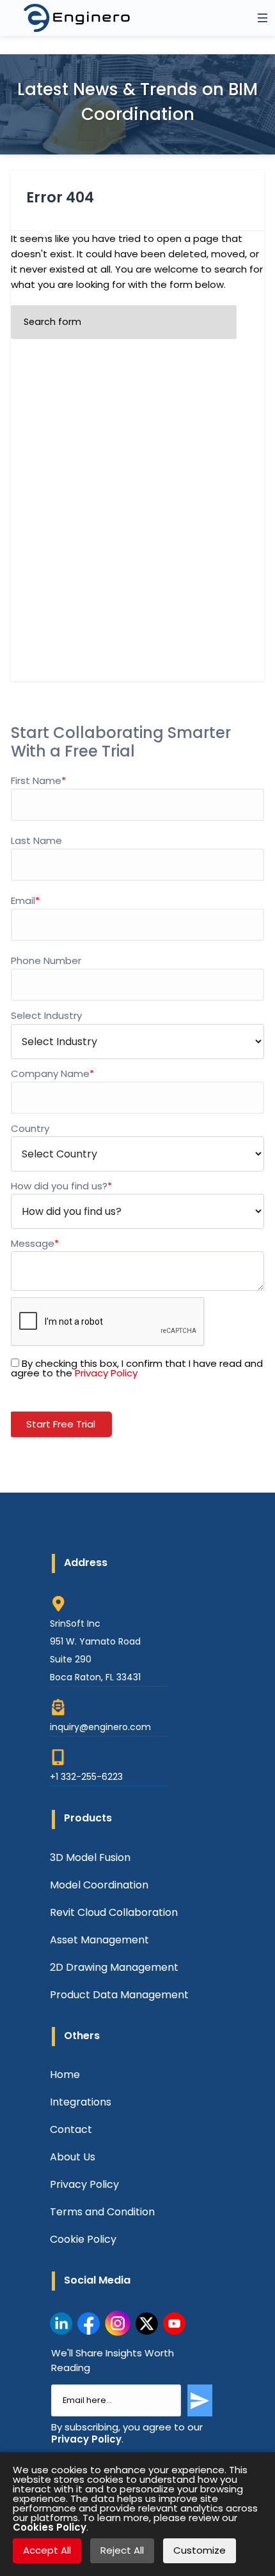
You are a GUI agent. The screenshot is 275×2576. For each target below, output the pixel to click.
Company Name (52, 1073)
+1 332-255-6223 (86, 1777)
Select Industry (46, 1015)
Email (25, 900)
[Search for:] (124, 322)
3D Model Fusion (90, 1857)
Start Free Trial (61, 1424)
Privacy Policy (106, 1373)
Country (30, 1128)
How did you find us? (61, 1186)
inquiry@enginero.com (100, 1727)
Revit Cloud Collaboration (114, 1912)
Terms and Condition (102, 2212)
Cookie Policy (83, 2239)
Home (65, 2075)
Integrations (81, 2102)
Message (35, 1243)
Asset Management (99, 1940)
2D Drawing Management (114, 1967)
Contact (71, 2129)
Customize (200, 2550)
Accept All (47, 2550)
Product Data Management (119, 1995)
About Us (73, 2157)
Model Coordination (99, 1885)
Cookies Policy (50, 2527)
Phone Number (46, 960)
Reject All (122, 2550)
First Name (38, 780)
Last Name (36, 840)
